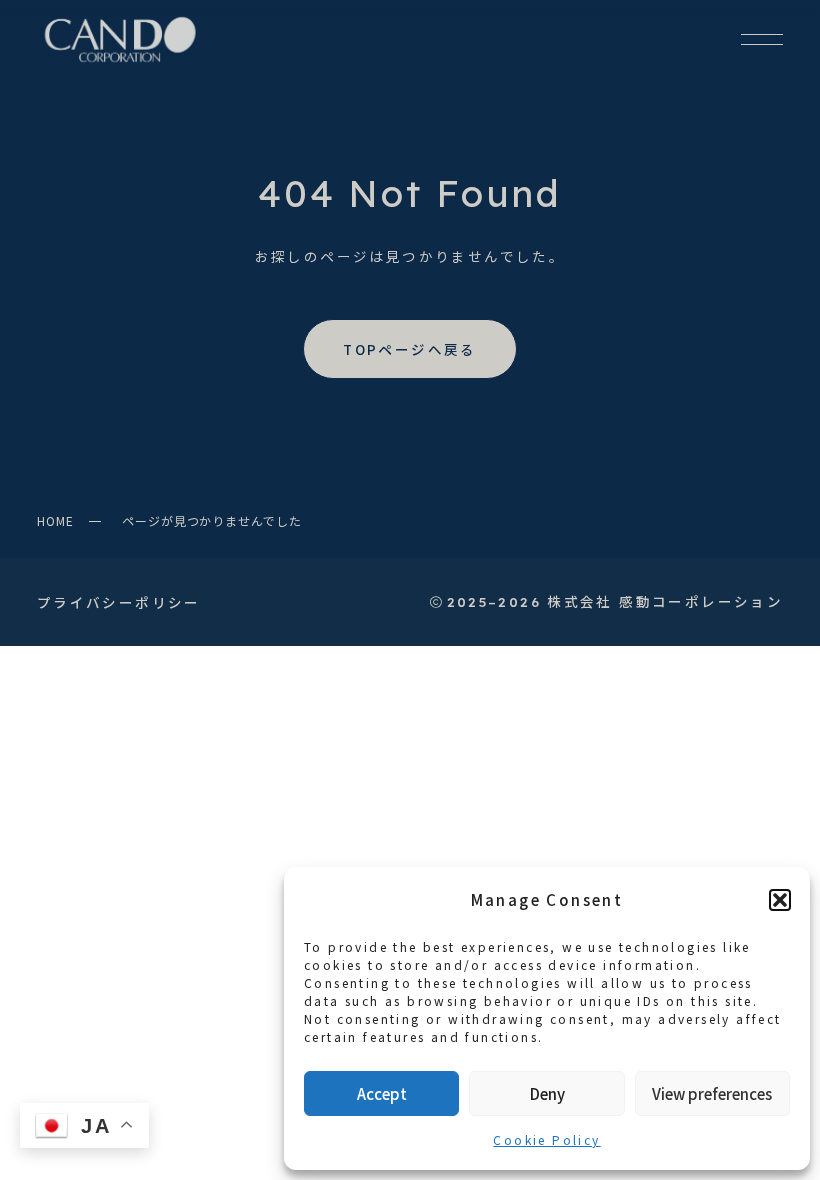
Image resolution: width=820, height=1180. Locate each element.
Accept (382, 1093)
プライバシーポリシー (119, 602)
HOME (55, 520)
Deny (547, 1093)
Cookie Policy (546, 1139)
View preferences (712, 1093)
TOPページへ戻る (410, 349)
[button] (780, 900)
